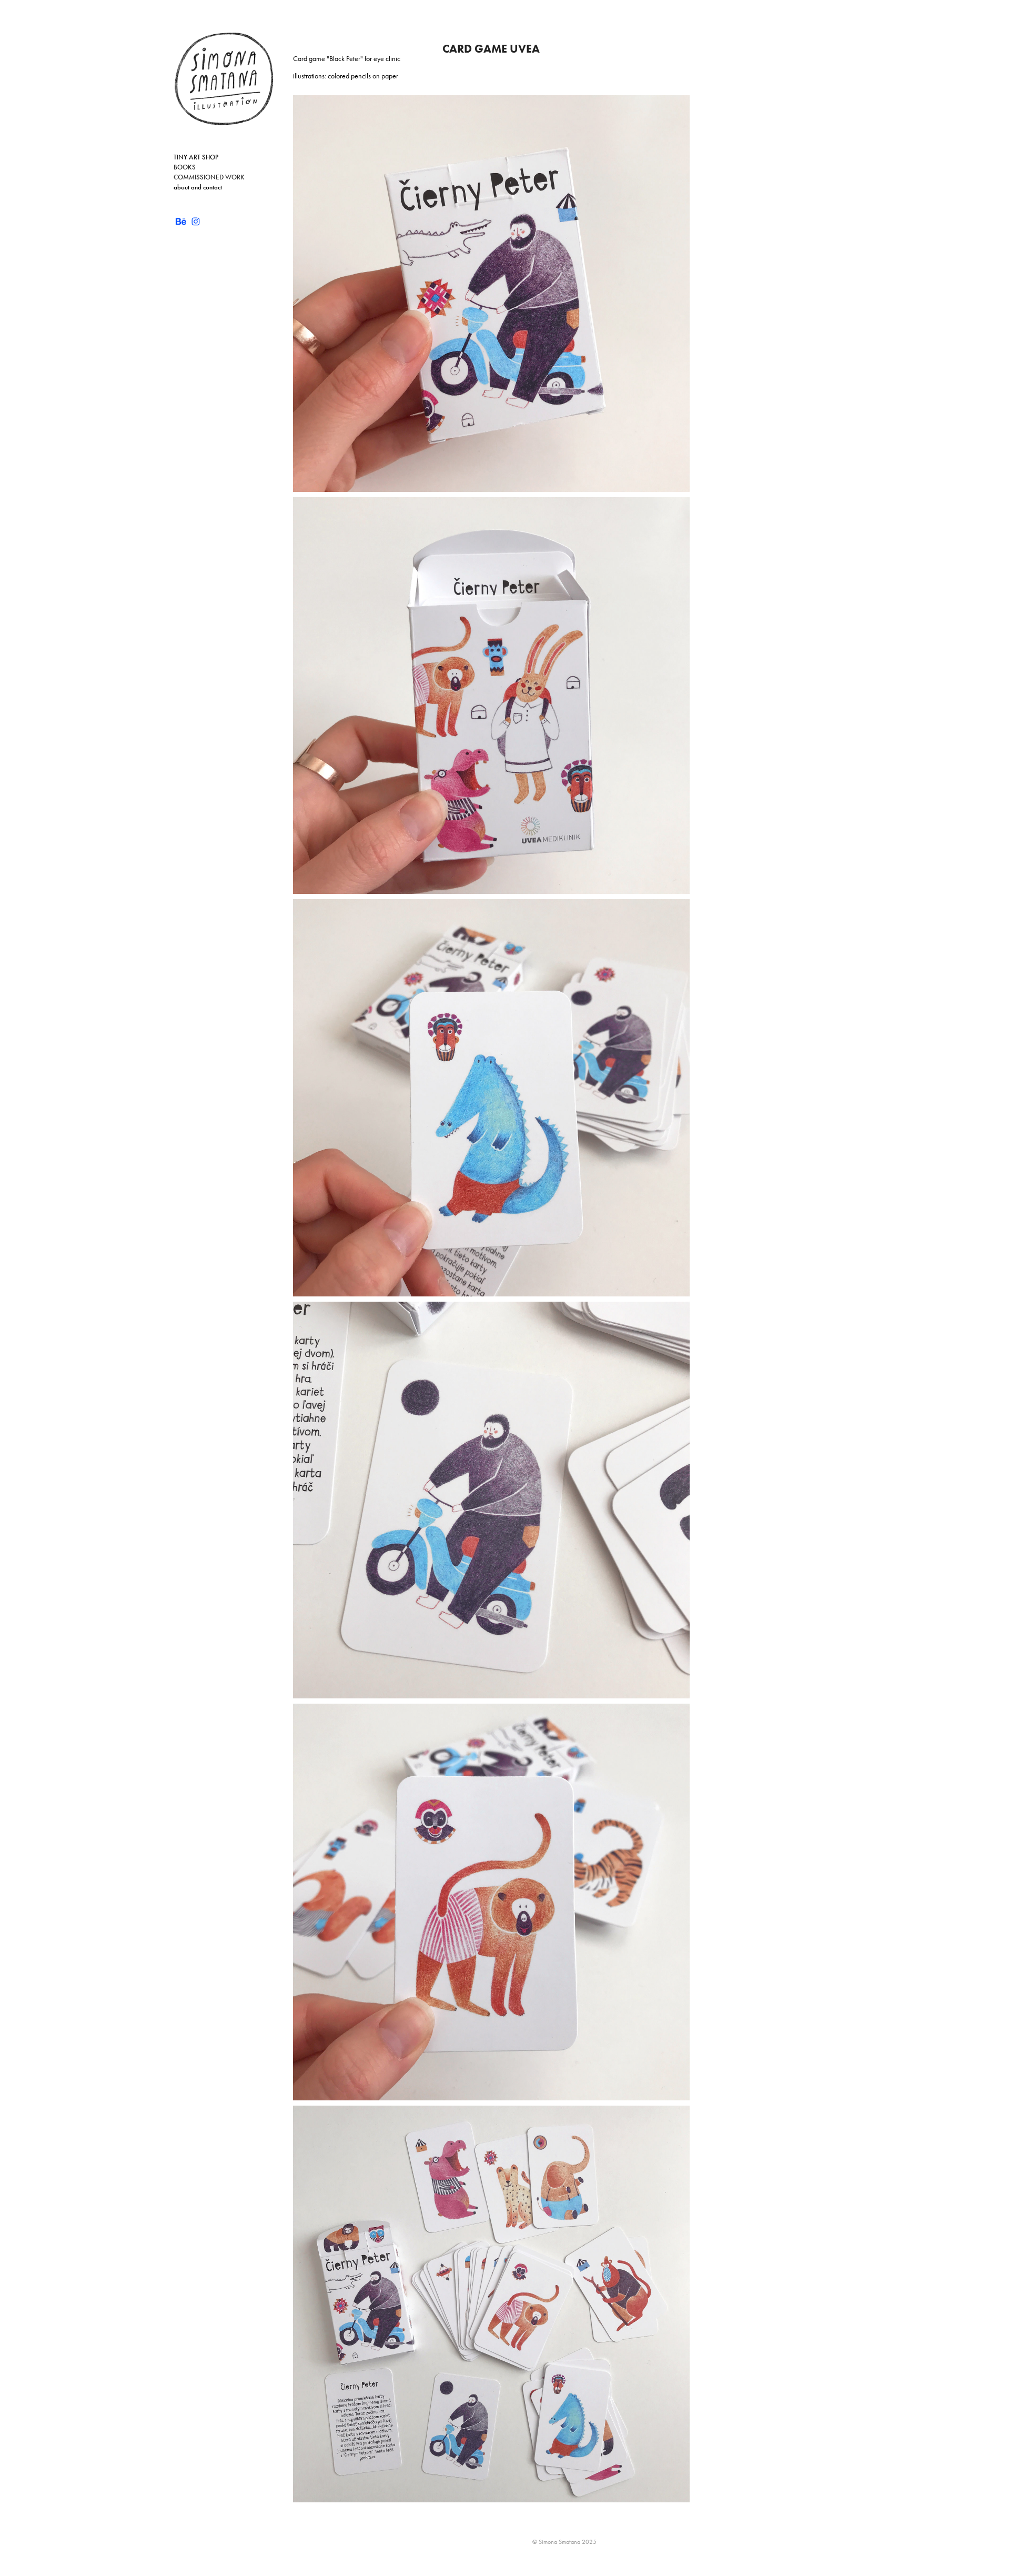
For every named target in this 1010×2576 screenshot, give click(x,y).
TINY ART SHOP (196, 157)
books (185, 167)
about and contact (198, 187)
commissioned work (209, 177)
